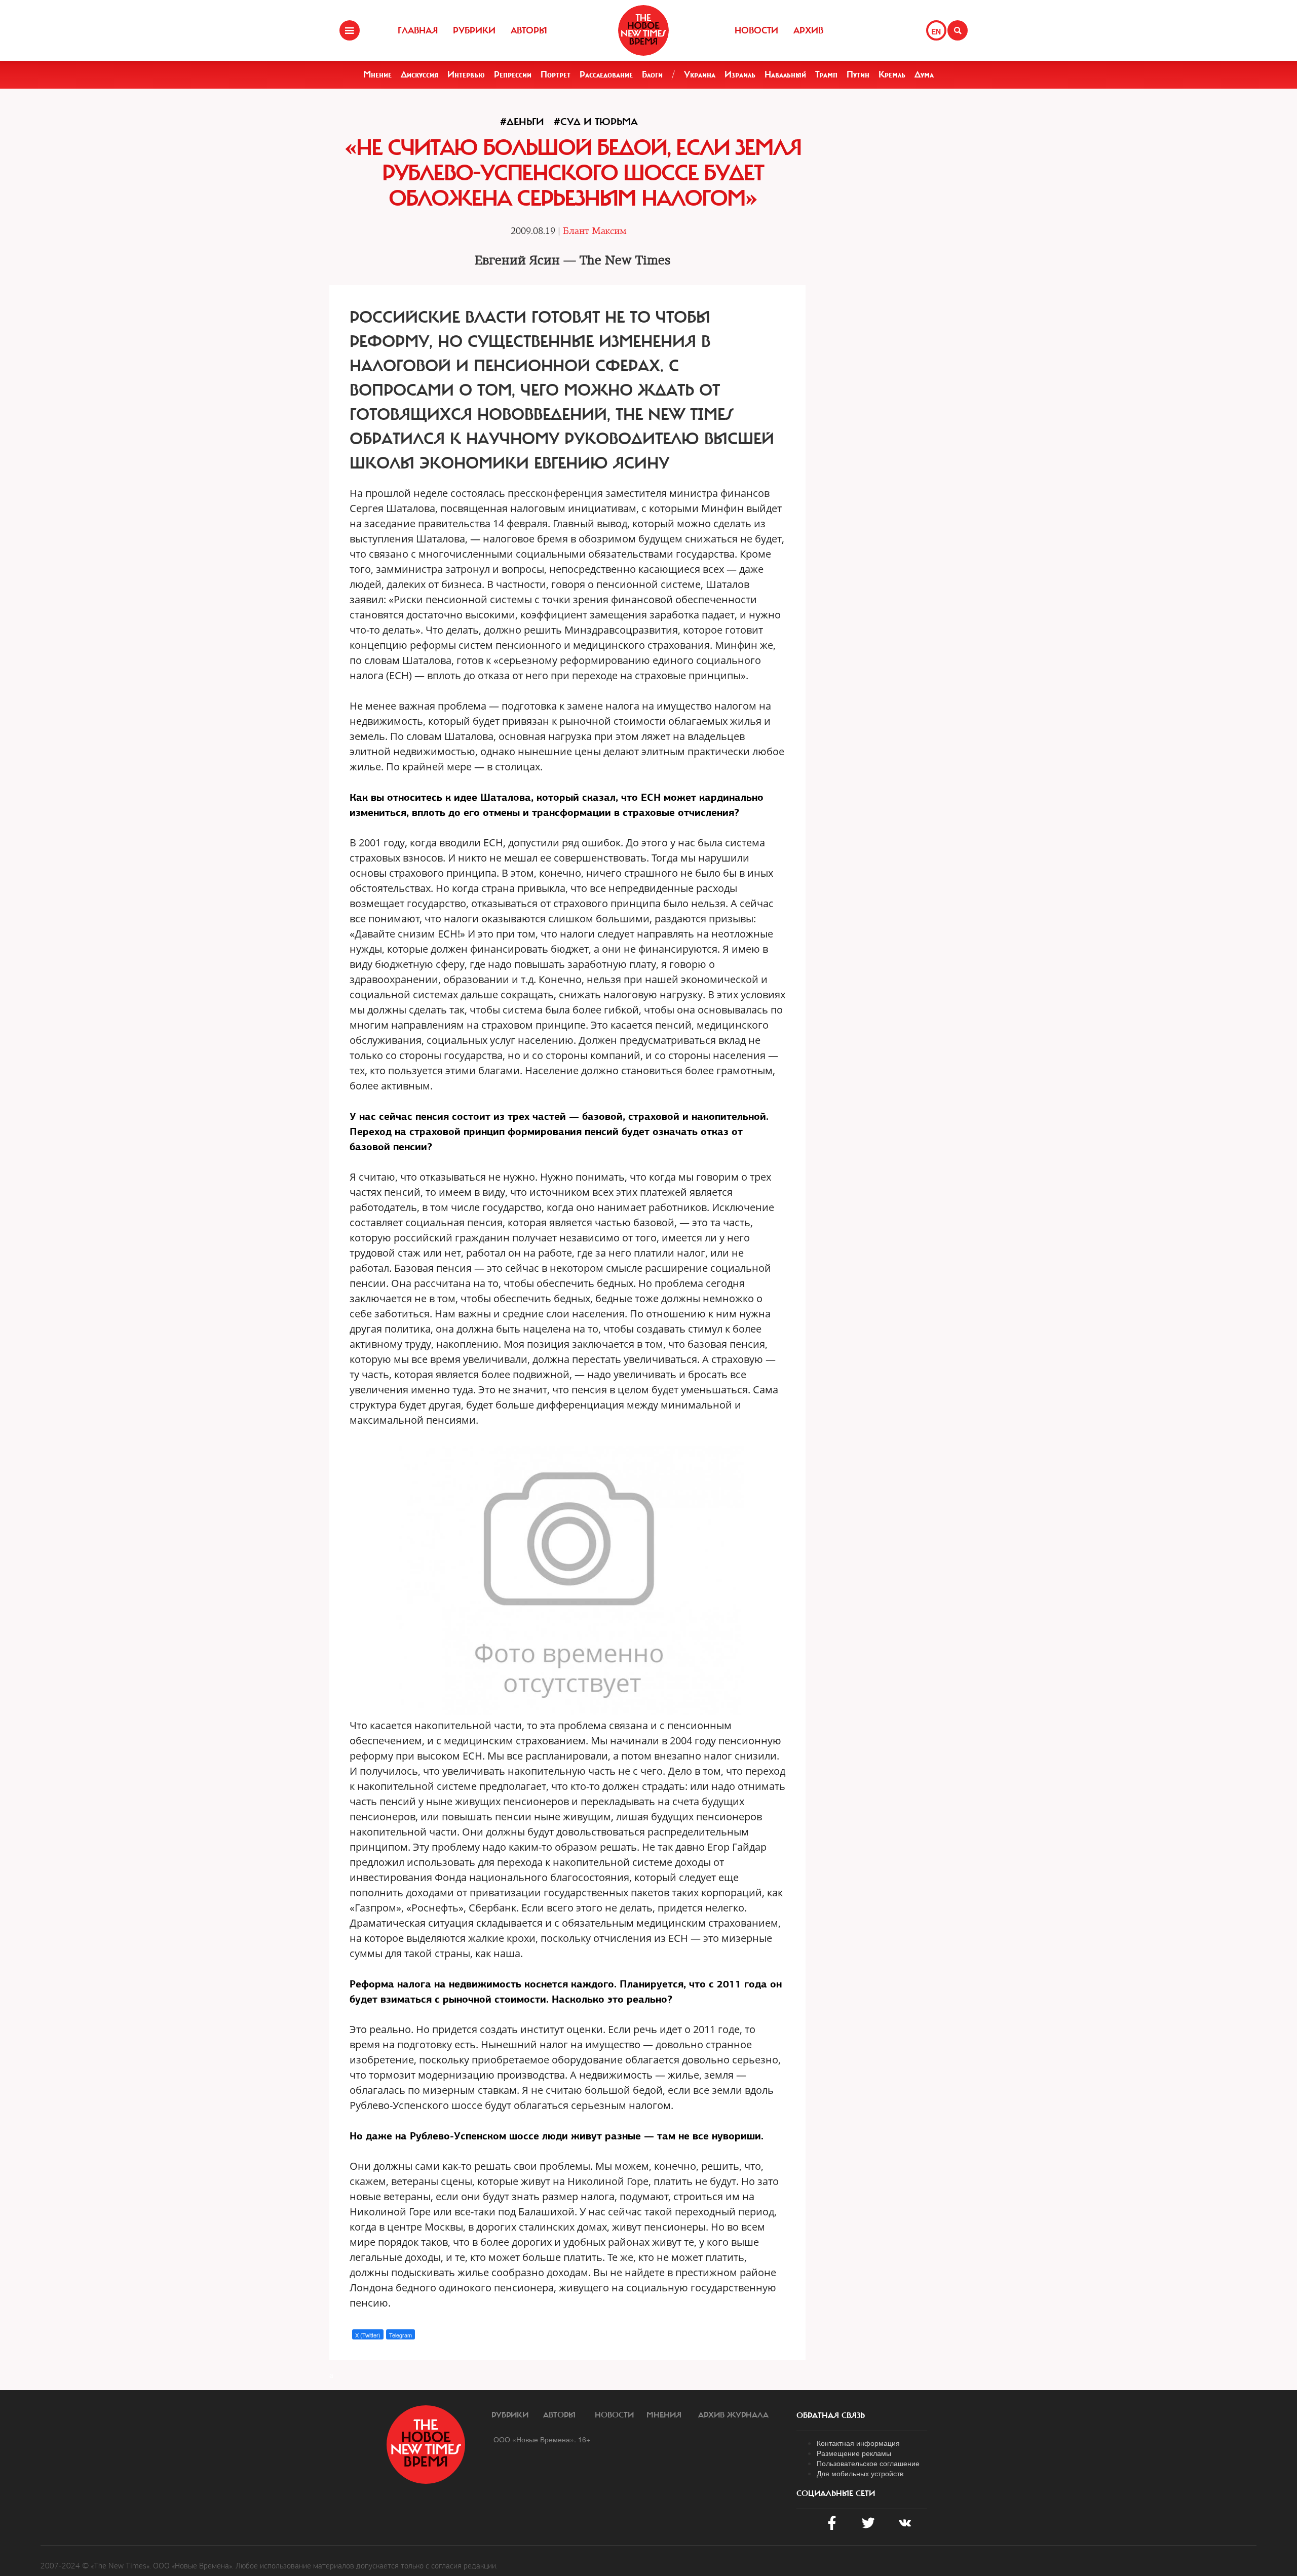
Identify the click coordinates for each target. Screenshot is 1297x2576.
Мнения (664, 2415)
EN (936, 31)
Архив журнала (733, 2415)
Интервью (466, 74)
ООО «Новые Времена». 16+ (542, 2439)
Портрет (556, 74)
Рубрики (474, 30)
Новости (756, 30)
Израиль (740, 74)
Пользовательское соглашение (868, 2463)
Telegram (400, 2335)
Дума (924, 74)
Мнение (377, 74)
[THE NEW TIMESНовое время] (643, 30)
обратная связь (831, 2415)
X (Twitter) (368, 2335)
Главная (418, 30)
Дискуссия (419, 74)
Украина (700, 74)
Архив (808, 30)
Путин (858, 74)
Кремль (892, 74)
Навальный (785, 74)
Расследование (606, 74)
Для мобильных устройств (860, 2473)
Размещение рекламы (854, 2453)
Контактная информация (858, 2443)
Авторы (529, 30)
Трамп (826, 74)
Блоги (652, 74)
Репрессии (513, 74)
